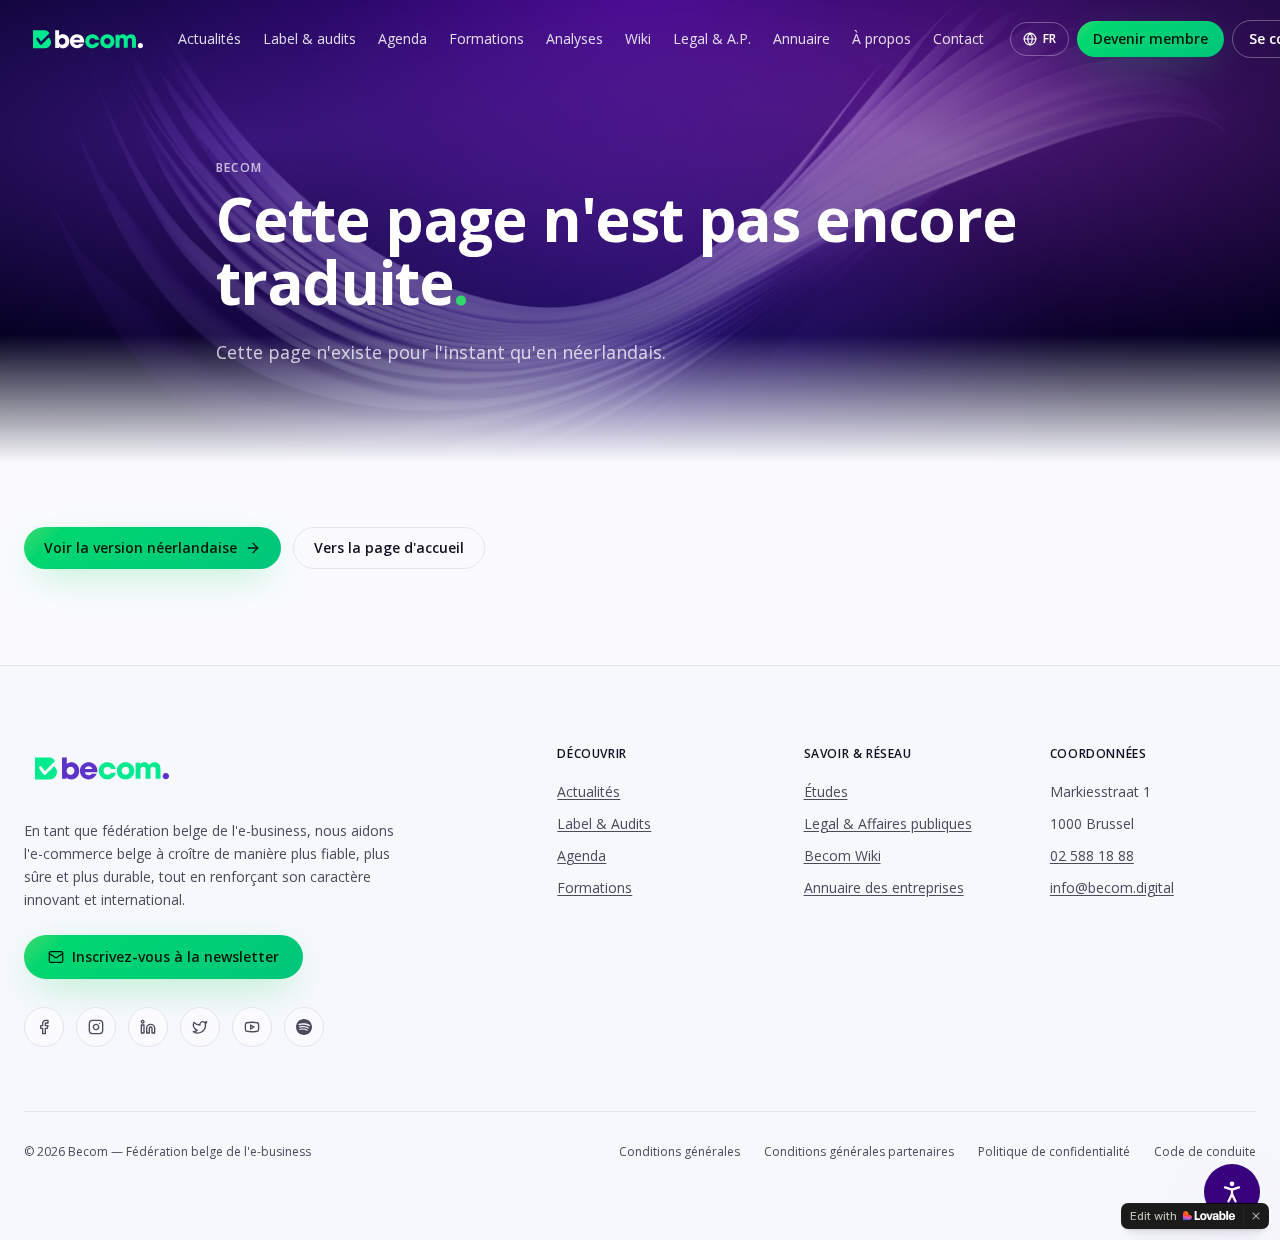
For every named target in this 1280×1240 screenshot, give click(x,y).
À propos (881, 38)
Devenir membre (1150, 38)
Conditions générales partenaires (859, 1152)
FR (1049, 38)
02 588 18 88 (1092, 855)
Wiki (638, 38)
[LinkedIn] (148, 1027)
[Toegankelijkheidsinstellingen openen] (1232, 1192)
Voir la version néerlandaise (140, 547)
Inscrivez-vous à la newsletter (175, 956)
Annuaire (801, 38)
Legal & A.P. (712, 38)
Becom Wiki (842, 855)
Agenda (402, 38)
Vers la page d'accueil (389, 547)
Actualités (209, 38)
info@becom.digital (1112, 887)
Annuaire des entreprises (884, 887)
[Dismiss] (1256, 1216)
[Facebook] (44, 1027)
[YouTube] (252, 1027)
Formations (486, 38)
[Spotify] (304, 1027)
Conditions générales (679, 1152)
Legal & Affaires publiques (888, 823)
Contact (958, 38)
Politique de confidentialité (1054, 1152)
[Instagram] (96, 1027)
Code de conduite (1205, 1152)
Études (826, 791)
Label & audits (309, 38)
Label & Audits (604, 823)
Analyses (574, 38)
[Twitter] (200, 1027)
